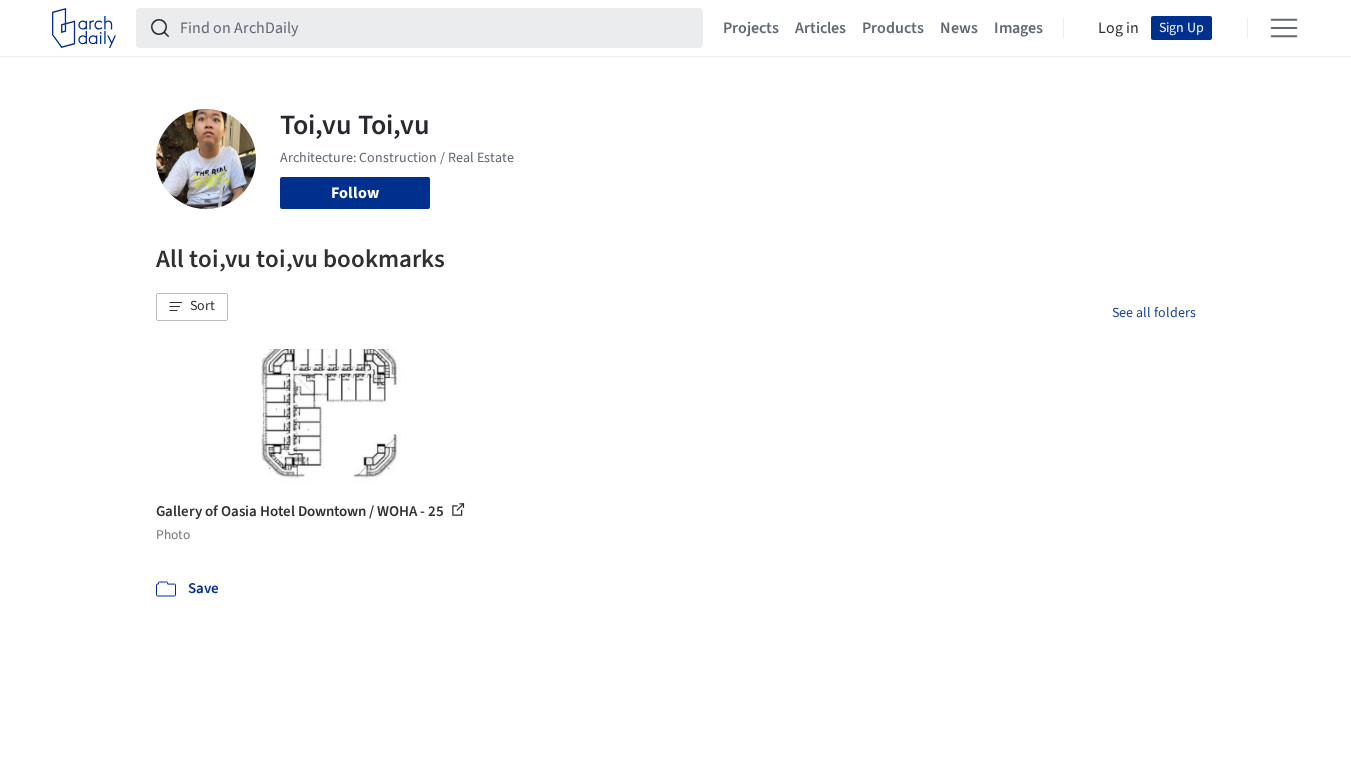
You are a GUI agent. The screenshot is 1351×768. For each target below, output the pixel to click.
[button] (192, 307)
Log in (1118, 28)
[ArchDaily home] (84, 28)
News (959, 28)
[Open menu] (1284, 28)
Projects (751, 28)
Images (1018, 28)
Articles (820, 28)
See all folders (1154, 313)
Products (893, 28)
